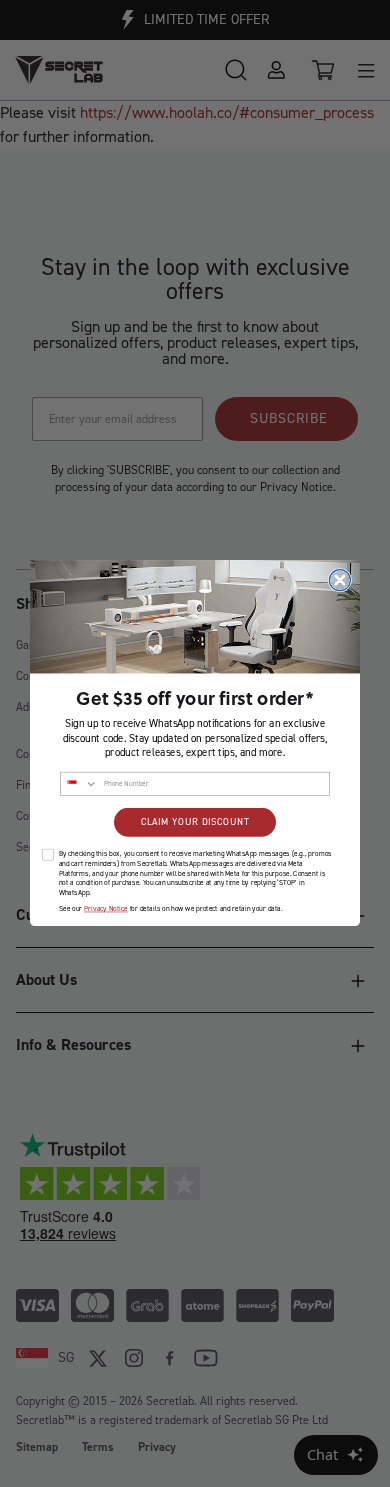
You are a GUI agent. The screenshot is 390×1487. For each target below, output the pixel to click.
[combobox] (79, 784)
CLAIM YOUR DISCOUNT (195, 822)
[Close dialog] (339, 580)
